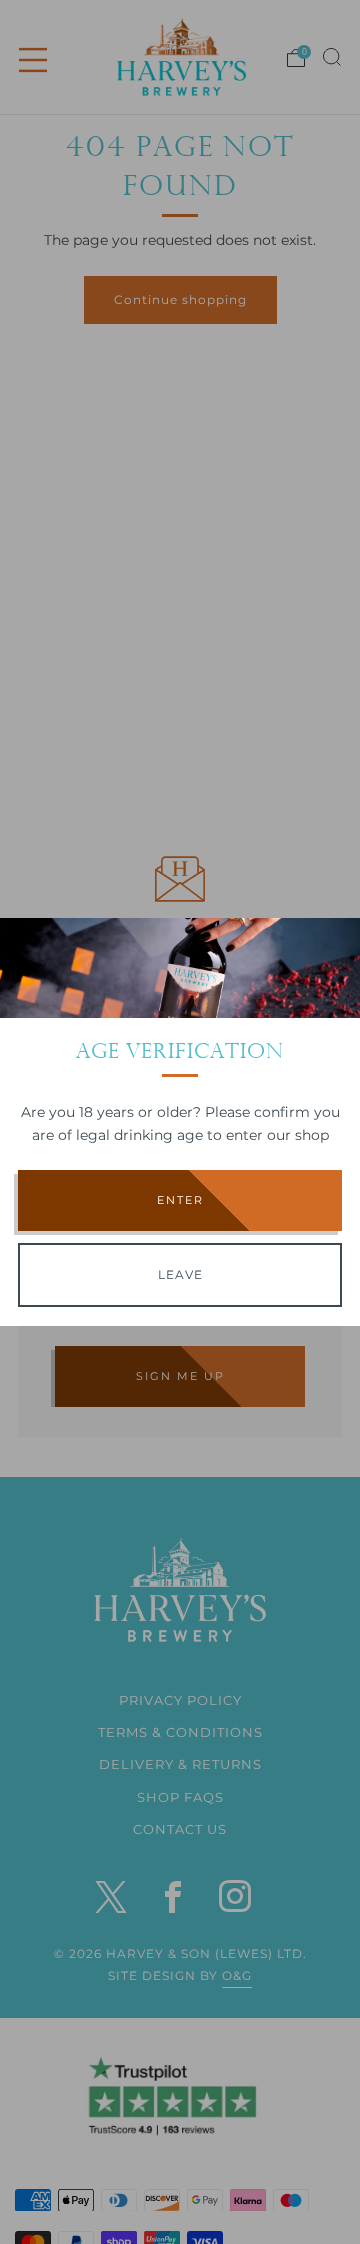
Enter (180, 1200)
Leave (180, 1274)
